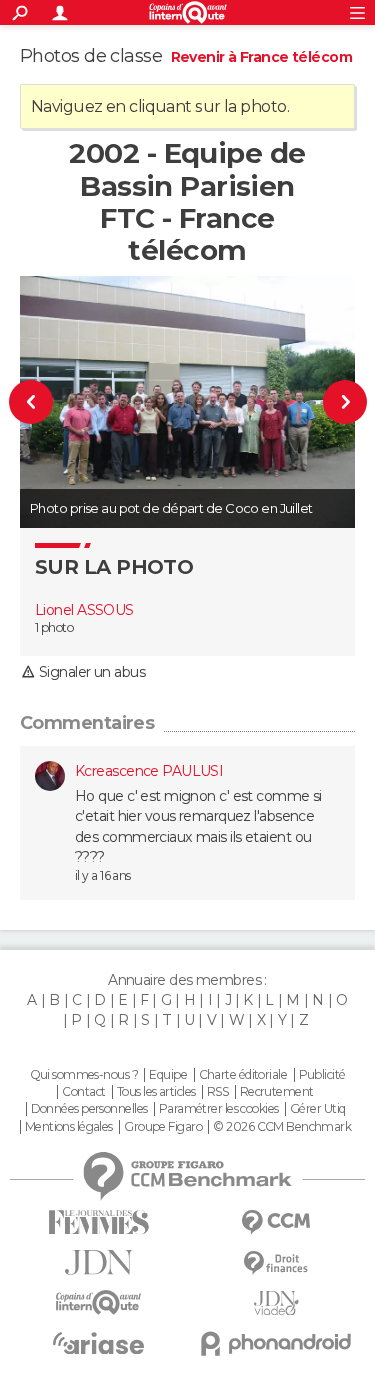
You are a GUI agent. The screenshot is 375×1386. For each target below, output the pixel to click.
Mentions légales (69, 1127)
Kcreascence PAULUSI (149, 771)
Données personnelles (89, 1109)
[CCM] (277, 1222)
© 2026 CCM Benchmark (282, 1127)
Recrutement (277, 1092)
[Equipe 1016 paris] (336, 401)
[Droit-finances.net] (277, 1263)
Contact (83, 1092)
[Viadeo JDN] (277, 1303)
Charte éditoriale (243, 1075)
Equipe (168, 1075)
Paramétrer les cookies (219, 1109)
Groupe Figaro (163, 1127)
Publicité (322, 1075)
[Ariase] (99, 1343)
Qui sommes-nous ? (84, 1075)
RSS (217, 1092)
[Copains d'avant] (99, 1302)
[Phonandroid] (277, 1343)
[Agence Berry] (40, 401)
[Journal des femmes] (99, 1222)
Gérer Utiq (317, 1109)
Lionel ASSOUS (84, 610)
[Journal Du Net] (99, 1262)
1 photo (54, 627)
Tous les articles (156, 1092)
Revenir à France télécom (262, 57)
